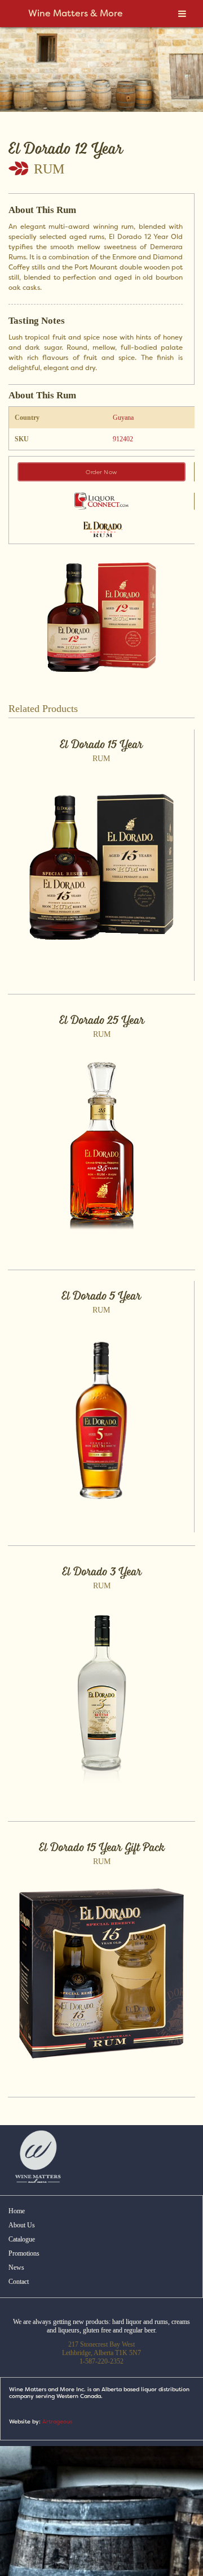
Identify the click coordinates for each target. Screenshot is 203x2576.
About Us (22, 2225)
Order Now (101, 472)
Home (17, 2211)
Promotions (24, 2253)
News (16, 2267)
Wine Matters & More (76, 13)
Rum (49, 169)
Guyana (123, 418)
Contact (19, 2282)
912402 (123, 439)
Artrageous (57, 2421)
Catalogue (22, 2239)
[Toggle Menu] (182, 14)
